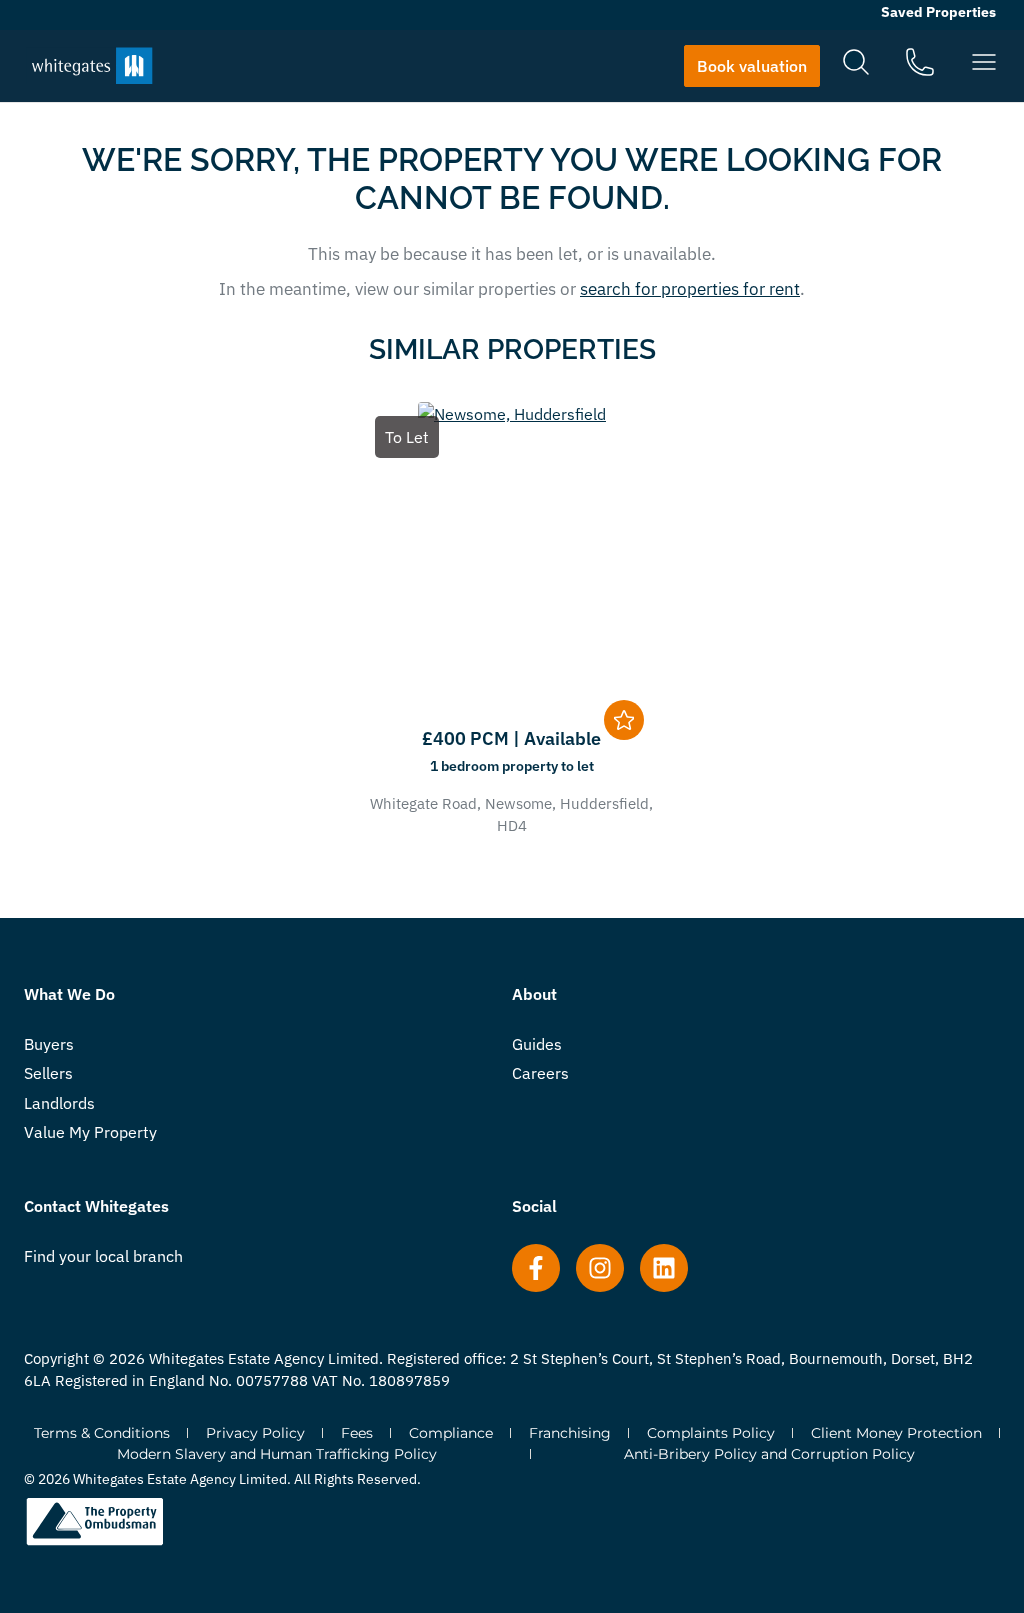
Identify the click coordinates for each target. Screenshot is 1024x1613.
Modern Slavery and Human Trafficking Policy (277, 1454)
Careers (540, 1073)
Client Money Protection (896, 1433)
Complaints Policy (711, 1433)
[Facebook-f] (536, 1268)
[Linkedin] (664, 1268)
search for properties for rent (690, 289)
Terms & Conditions (102, 1433)
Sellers (48, 1073)
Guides (537, 1044)
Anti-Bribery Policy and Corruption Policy (769, 1454)
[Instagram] (600, 1268)
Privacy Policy (255, 1433)
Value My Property (90, 1132)
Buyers (49, 1044)
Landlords (59, 1103)
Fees (357, 1433)
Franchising (570, 1433)
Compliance (451, 1433)
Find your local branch (103, 1256)
